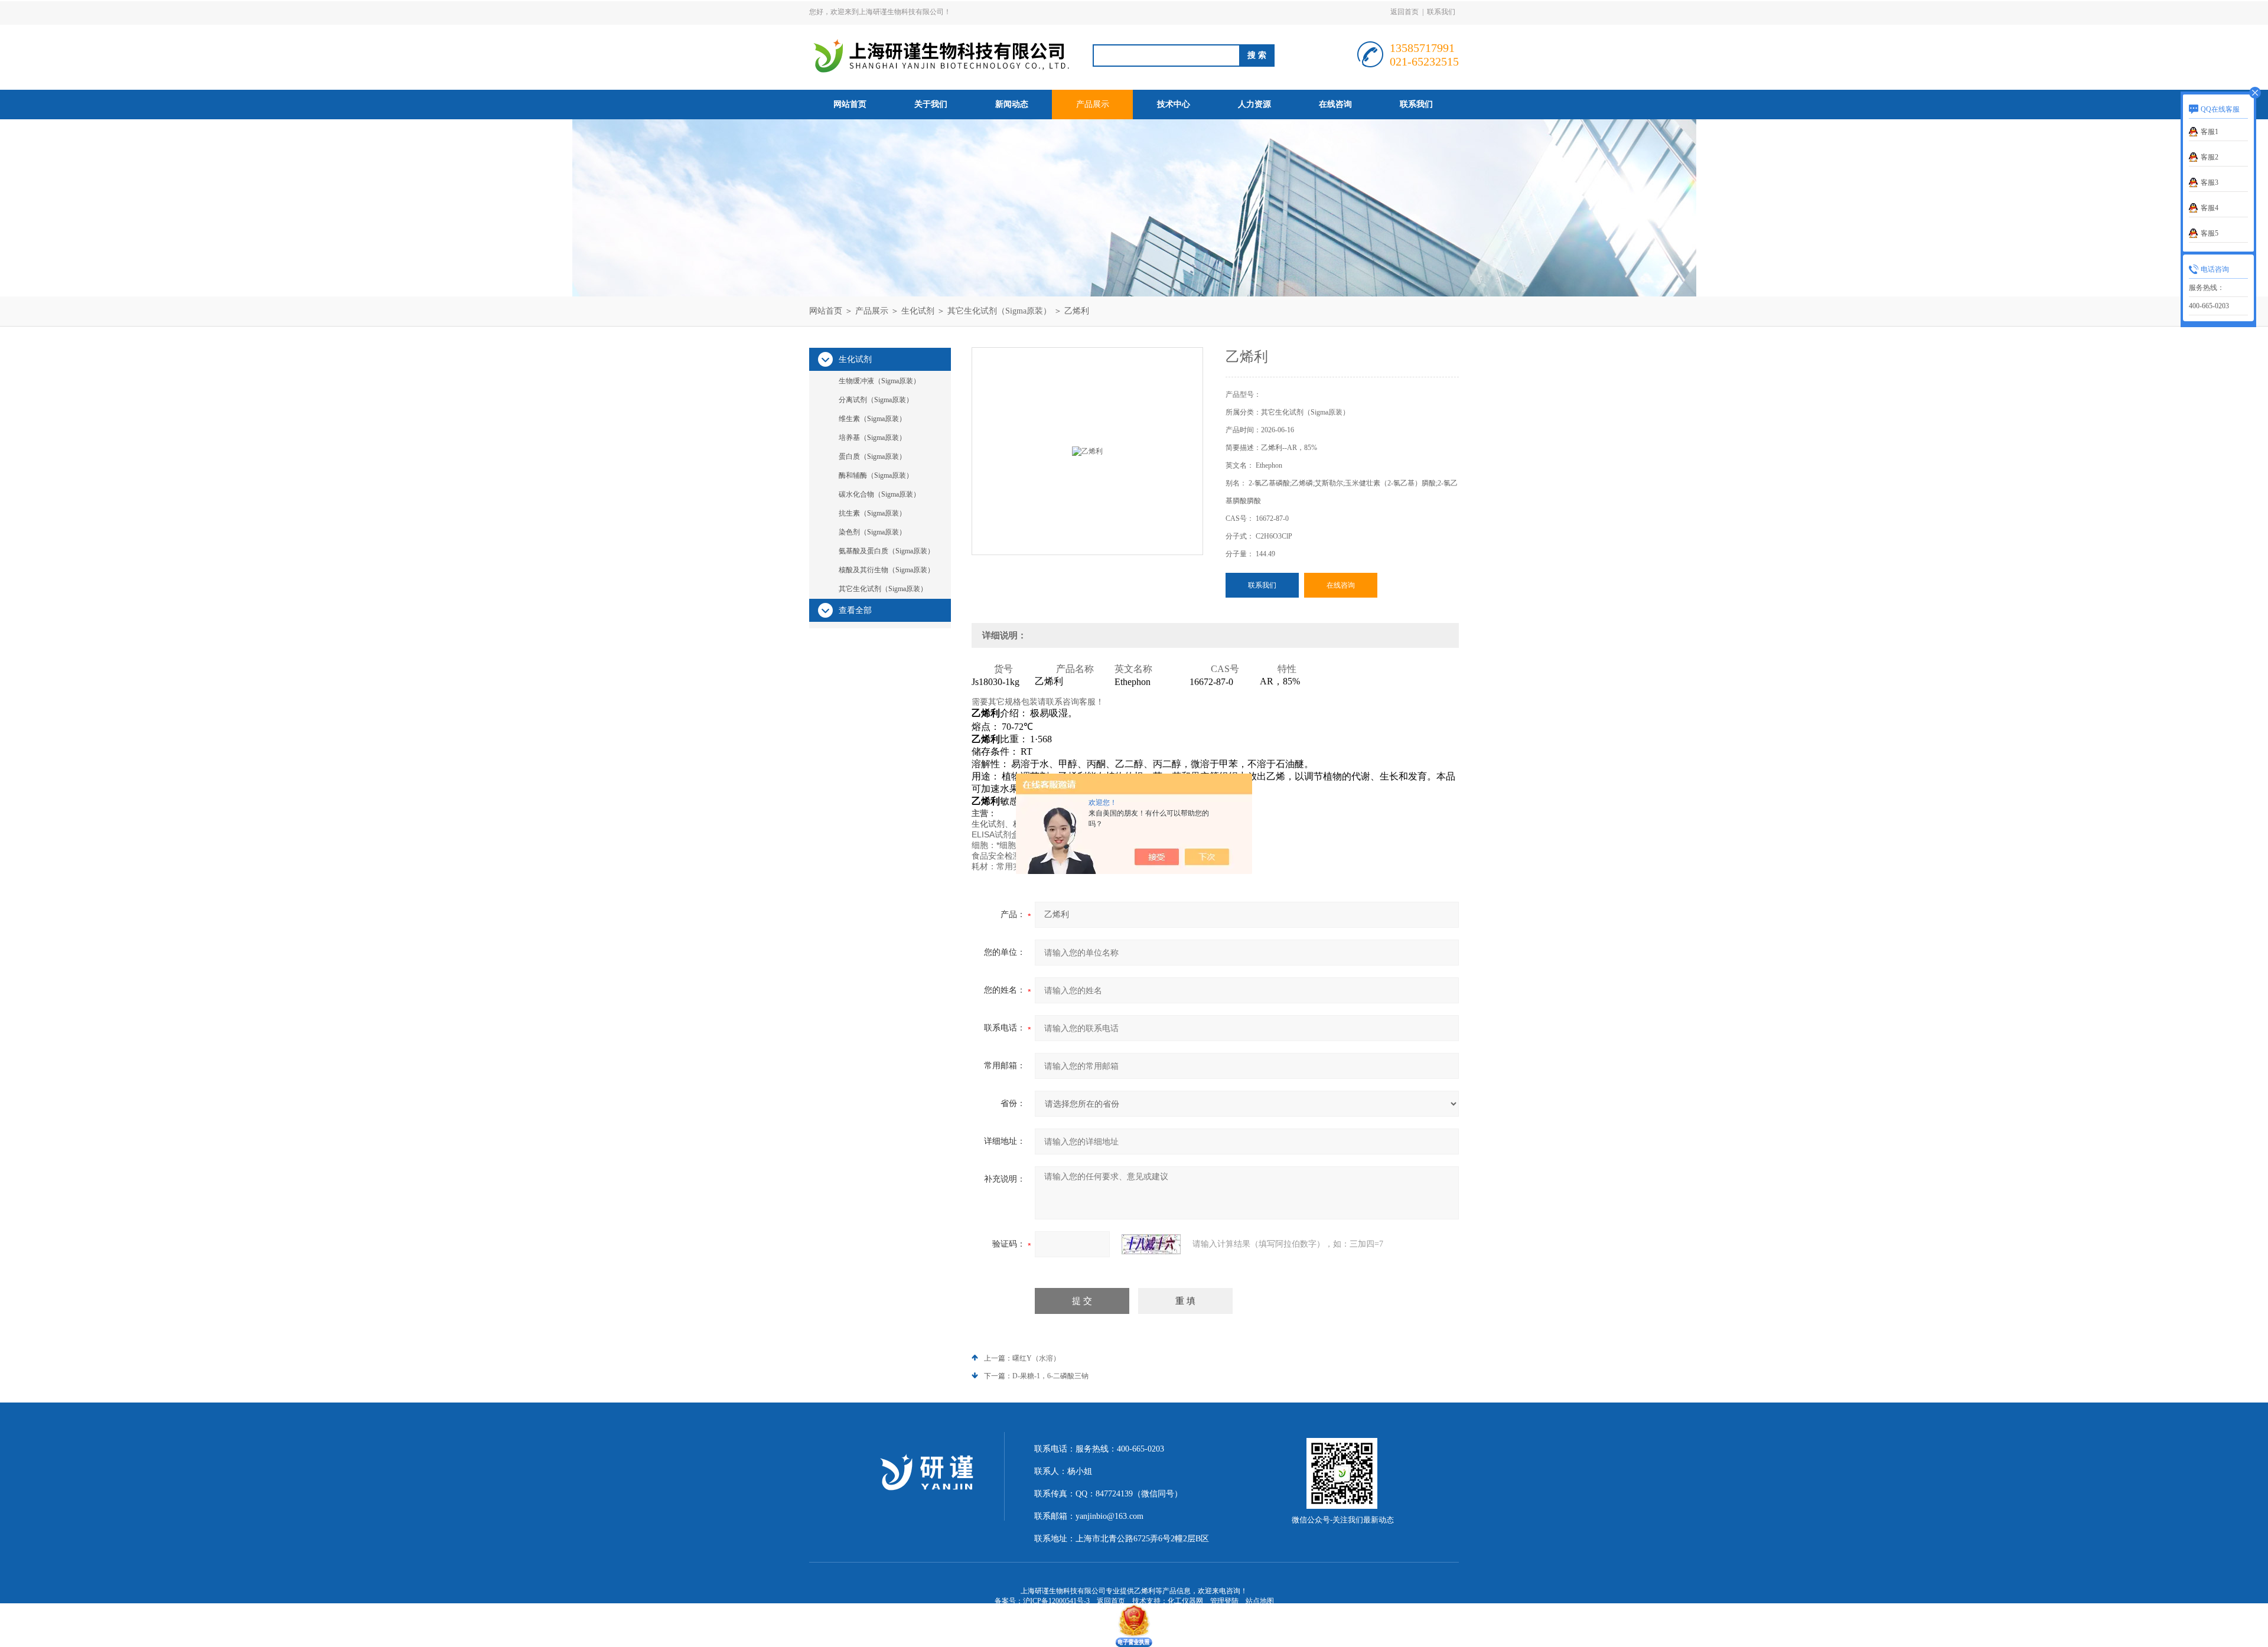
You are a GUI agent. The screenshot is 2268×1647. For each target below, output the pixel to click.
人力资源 (1254, 104)
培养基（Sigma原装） (872, 438)
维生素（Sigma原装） (872, 419)
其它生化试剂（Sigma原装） (999, 311)
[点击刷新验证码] (1151, 1244)
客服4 (2210, 208)
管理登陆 (1224, 1601)
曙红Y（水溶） (1036, 1358)
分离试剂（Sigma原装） (876, 400)
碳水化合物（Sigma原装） (879, 494)
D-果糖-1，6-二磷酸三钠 (1050, 1376)
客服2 (2210, 157)
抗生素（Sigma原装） (872, 513)
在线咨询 (1335, 104)
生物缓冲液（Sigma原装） (879, 381)
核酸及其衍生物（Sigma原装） (887, 570)
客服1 (2210, 132)
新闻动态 (1012, 104)
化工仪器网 (1185, 1601)
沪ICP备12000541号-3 (1056, 1601)
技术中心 (1174, 104)
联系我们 (1441, 12)
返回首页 (1405, 12)
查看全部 (855, 610)
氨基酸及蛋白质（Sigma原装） (887, 551)
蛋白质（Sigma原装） (872, 456)
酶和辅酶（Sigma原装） (876, 475)
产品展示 (1093, 104)
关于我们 (931, 104)
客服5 (2210, 233)
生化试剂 (918, 311)
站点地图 (1260, 1601)
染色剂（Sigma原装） (872, 532)
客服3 (2210, 182)
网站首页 (850, 104)
